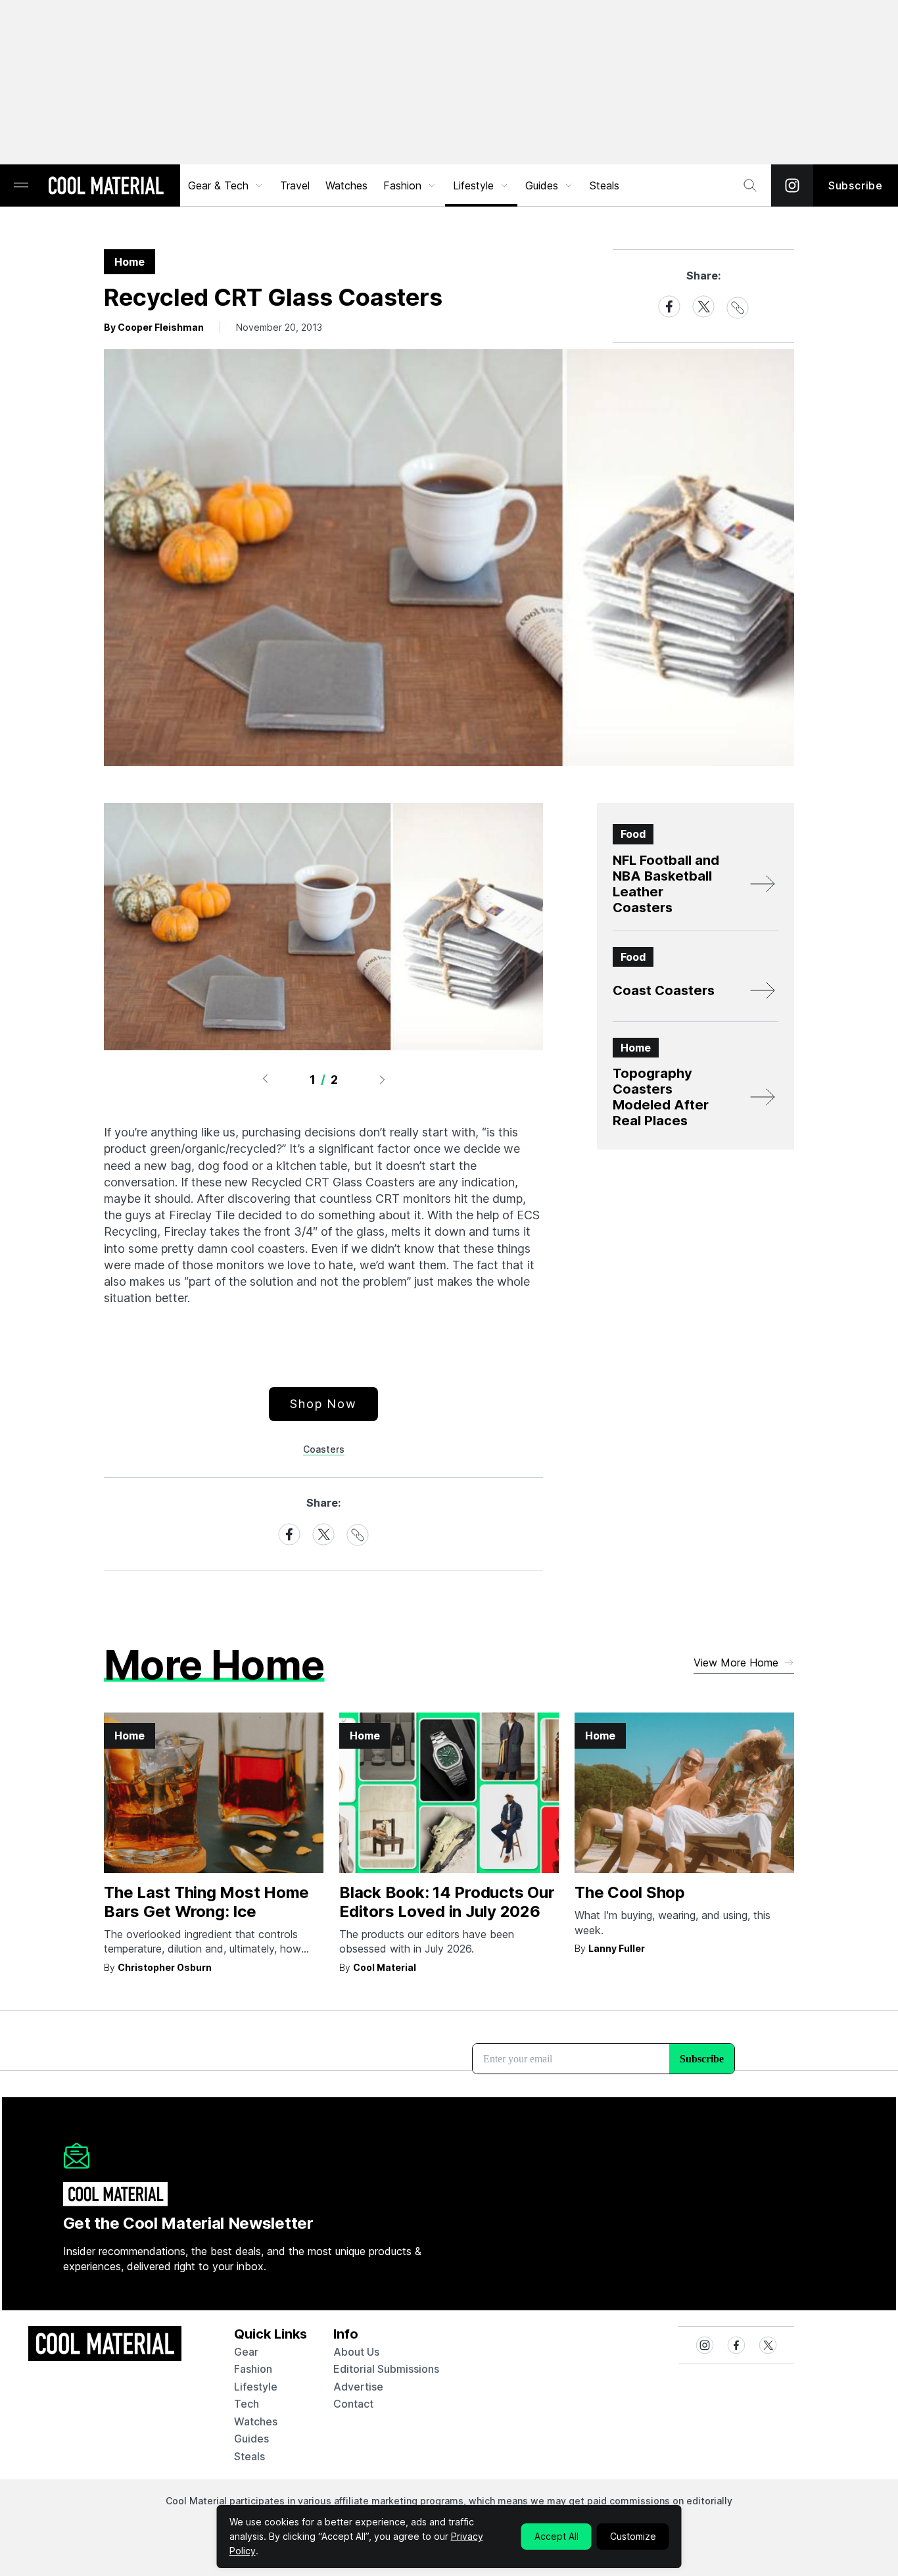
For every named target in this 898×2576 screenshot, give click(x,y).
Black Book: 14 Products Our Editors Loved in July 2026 (447, 1902)
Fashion (402, 185)
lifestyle (256, 2387)
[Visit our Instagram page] (792, 185)
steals (604, 185)
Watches (346, 185)
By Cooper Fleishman (154, 327)
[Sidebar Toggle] (21, 186)
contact (353, 2404)
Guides (542, 185)
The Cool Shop (630, 1892)
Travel (295, 185)
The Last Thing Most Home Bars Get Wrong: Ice (206, 1902)
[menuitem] (226, 185)
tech (247, 2404)
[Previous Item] (265, 1079)
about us (356, 2352)
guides (251, 2439)
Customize (633, 2536)
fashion (253, 2369)
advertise (358, 2387)
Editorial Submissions (386, 2369)
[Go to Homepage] (106, 187)
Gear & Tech (218, 185)
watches (256, 2421)
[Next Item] (383, 1079)
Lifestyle (473, 185)
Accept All (556, 2536)
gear (246, 2352)
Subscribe (856, 185)
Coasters (324, 1449)
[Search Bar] (750, 185)
